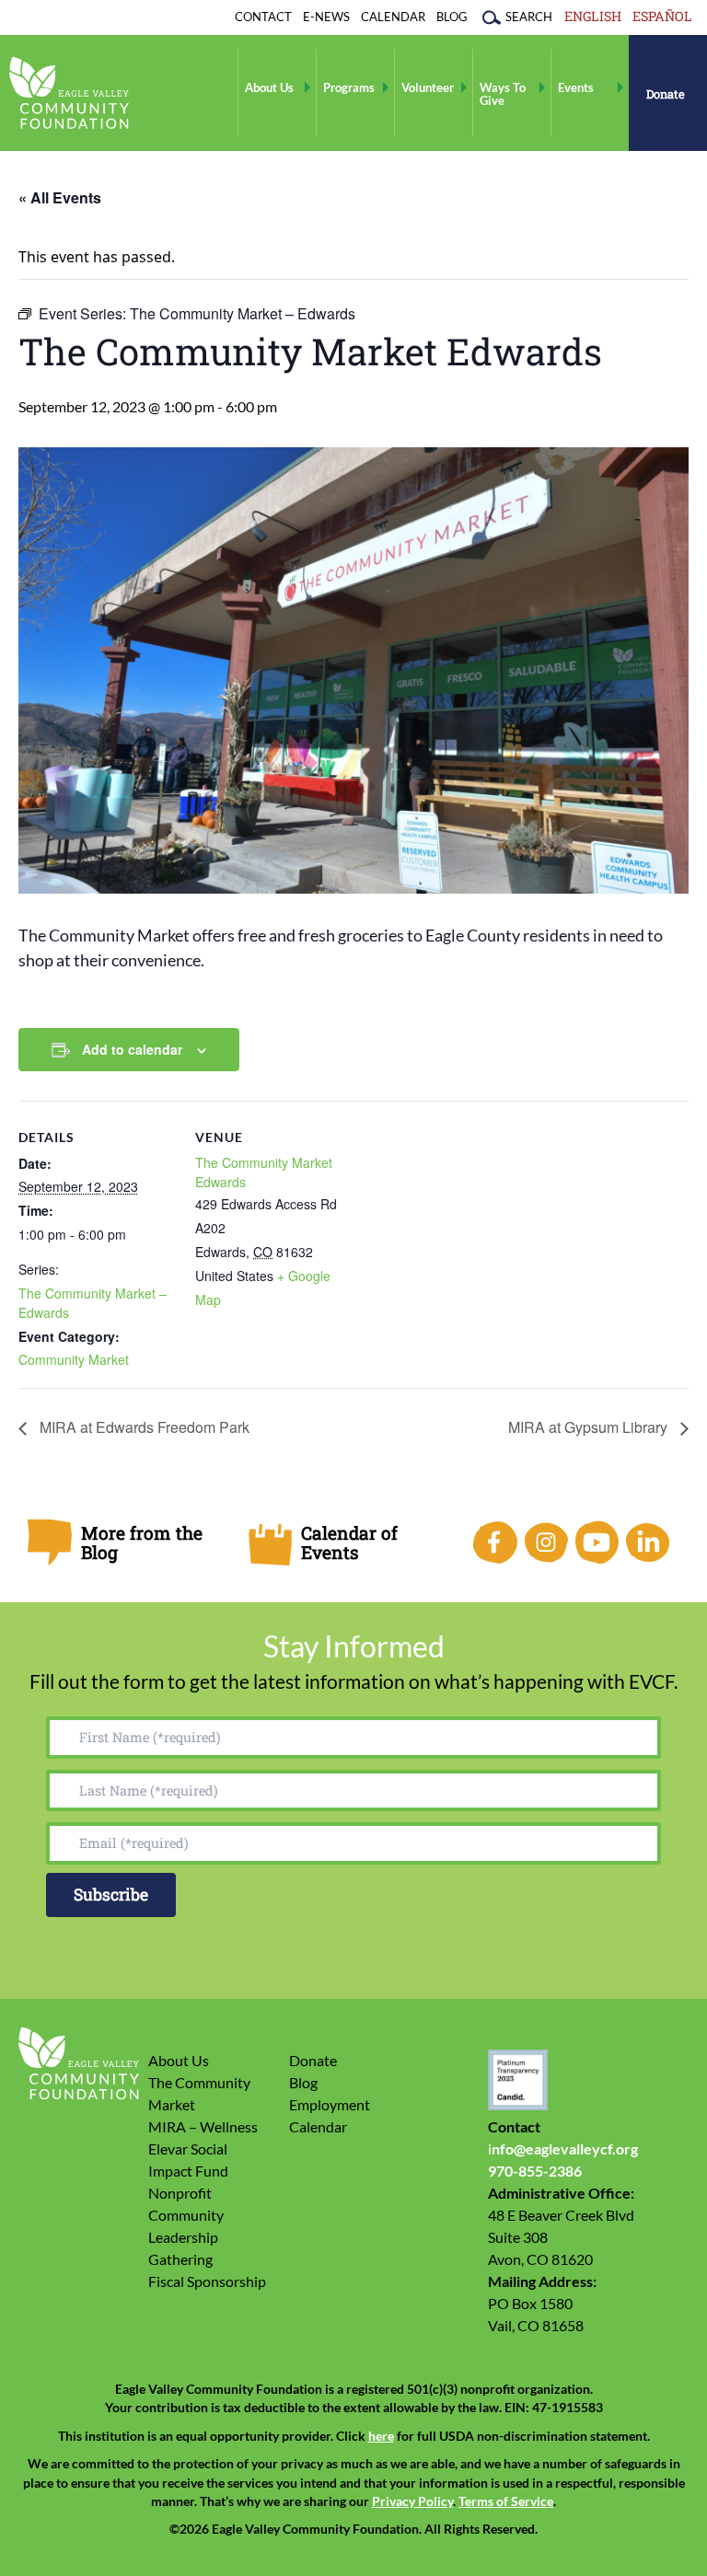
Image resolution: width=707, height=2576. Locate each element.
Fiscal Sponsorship (207, 2281)
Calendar (393, 17)
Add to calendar (132, 1049)
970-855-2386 (535, 2171)
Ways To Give (503, 94)
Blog (452, 17)
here (381, 2436)
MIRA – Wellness (203, 2126)
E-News (326, 17)
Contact (263, 17)
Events (576, 87)
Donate (666, 94)
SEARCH (529, 17)
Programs (349, 87)
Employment (330, 2104)
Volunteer (428, 87)
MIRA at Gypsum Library (590, 1427)
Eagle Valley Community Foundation (69, 93)
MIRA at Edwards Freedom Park (143, 1427)
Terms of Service (506, 2501)
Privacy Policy (412, 2501)
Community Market (74, 1359)
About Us (269, 87)
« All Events (60, 197)
